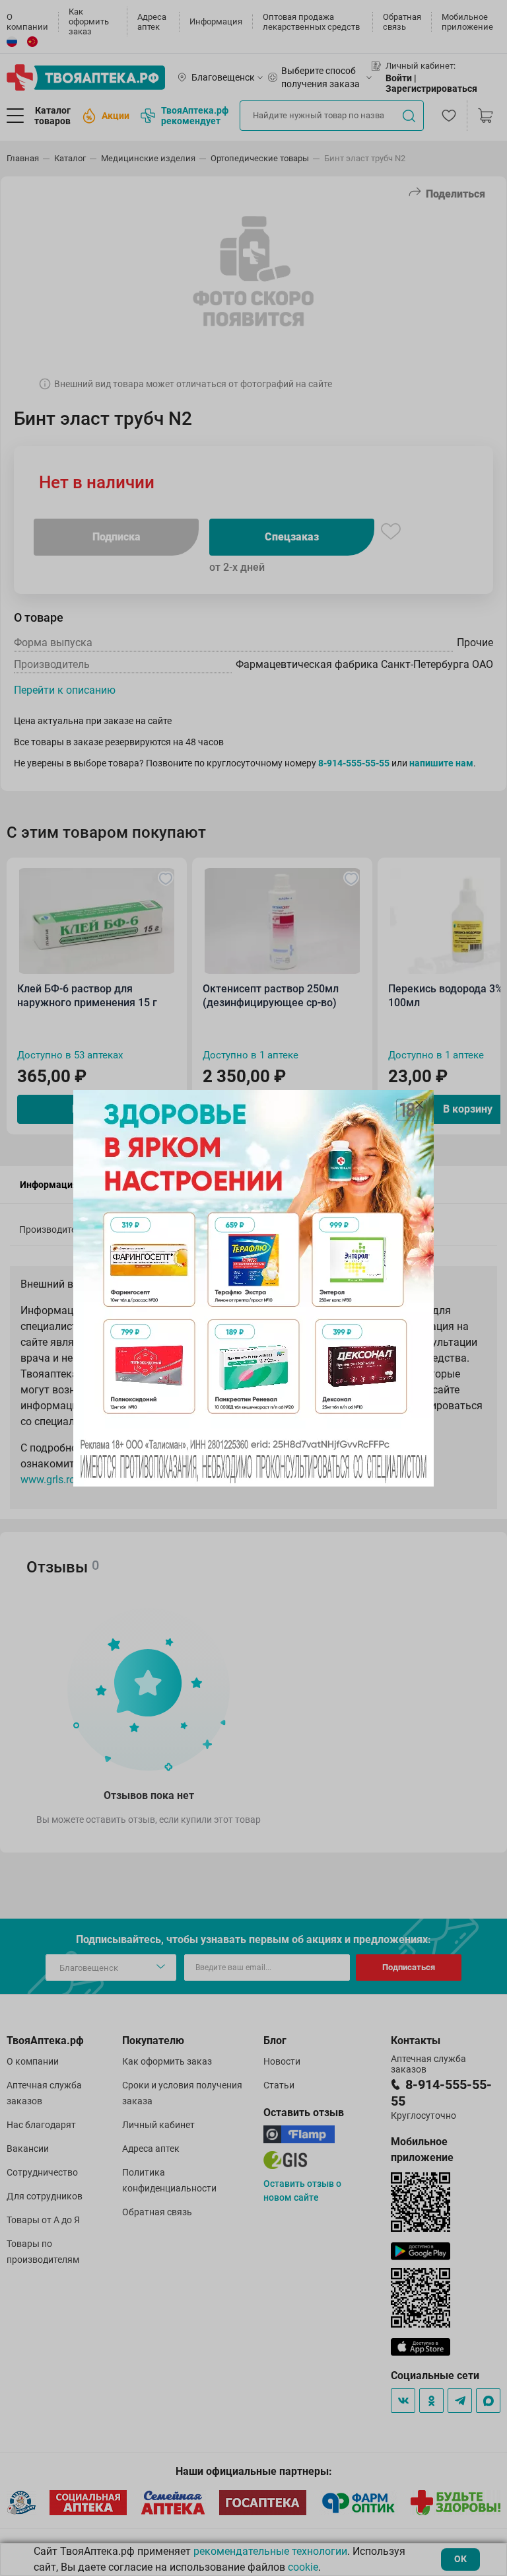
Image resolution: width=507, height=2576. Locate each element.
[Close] (419, 1105)
